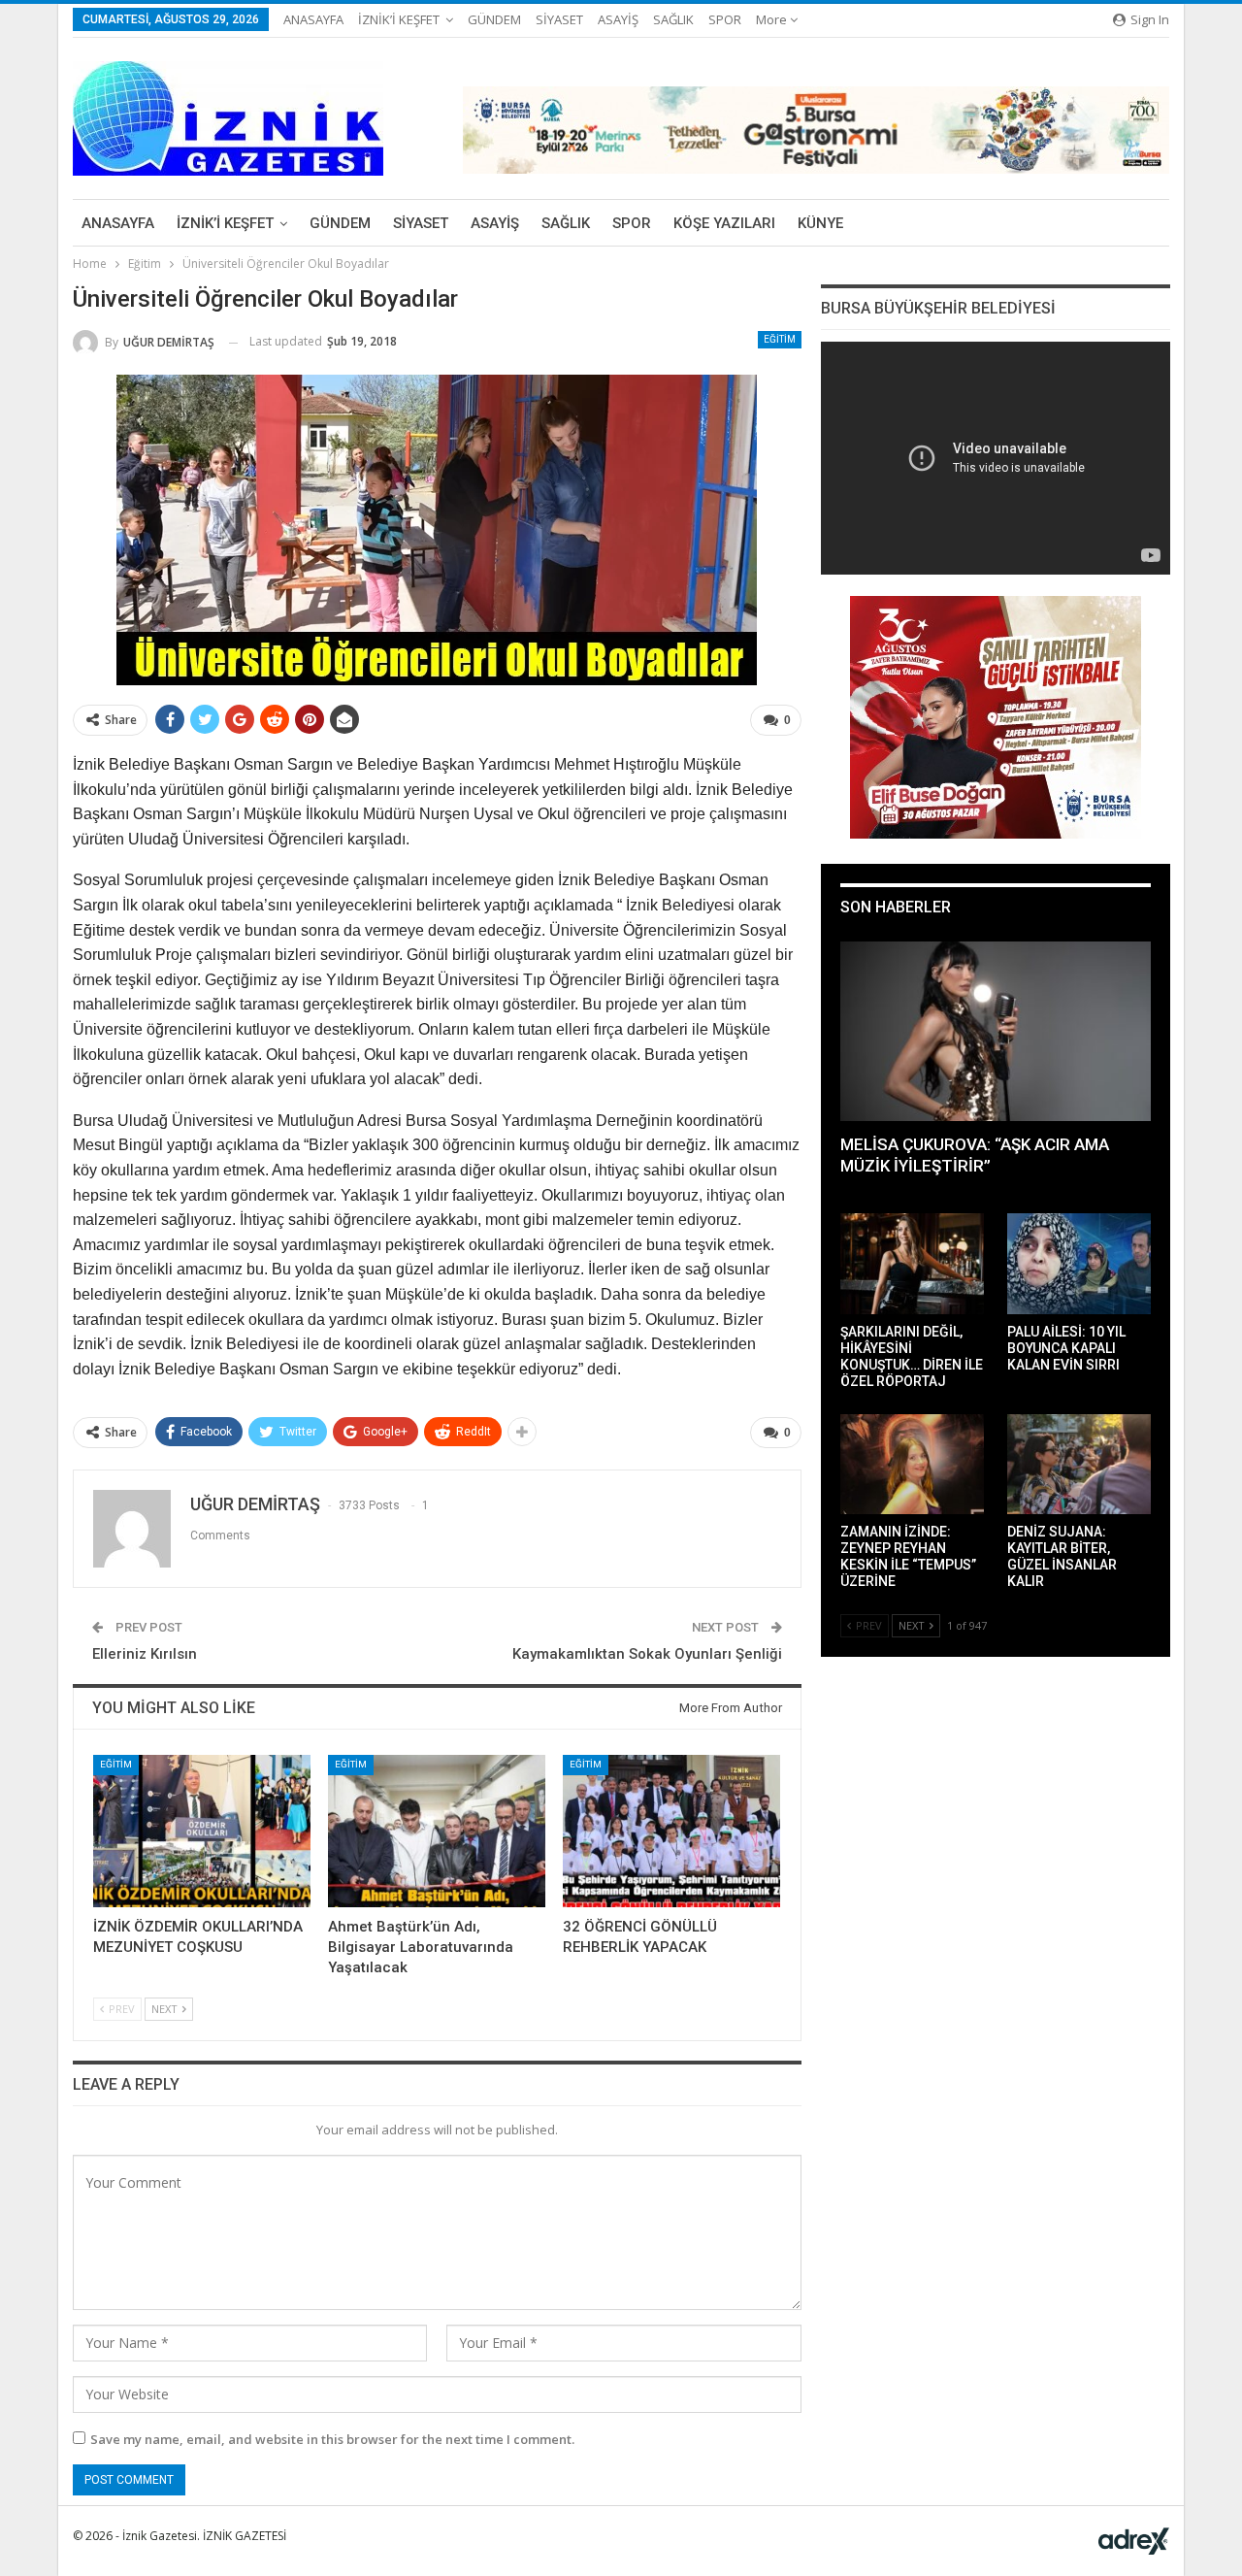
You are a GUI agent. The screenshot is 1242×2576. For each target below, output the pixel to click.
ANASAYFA (313, 19)
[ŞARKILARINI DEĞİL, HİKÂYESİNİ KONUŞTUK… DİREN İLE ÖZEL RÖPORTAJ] (912, 1264)
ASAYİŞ (618, 19)
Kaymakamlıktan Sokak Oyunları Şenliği (647, 1654)
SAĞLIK (673, 19)
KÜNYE (820, 223)
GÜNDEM (494, 19)
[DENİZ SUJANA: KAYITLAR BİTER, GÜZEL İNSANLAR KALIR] (1079, 1465)
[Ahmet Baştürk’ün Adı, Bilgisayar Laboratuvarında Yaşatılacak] (437, 1831)
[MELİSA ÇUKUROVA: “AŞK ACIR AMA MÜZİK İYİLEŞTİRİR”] (996, 1032)
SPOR (725, 19)
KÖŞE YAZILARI (724, 223)
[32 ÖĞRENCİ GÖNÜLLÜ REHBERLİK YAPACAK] (671, 1831)
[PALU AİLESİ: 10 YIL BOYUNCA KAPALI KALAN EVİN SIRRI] (1079, 1264)
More (773, 19)
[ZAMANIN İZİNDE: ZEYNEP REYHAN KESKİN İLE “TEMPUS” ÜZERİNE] (912, 1465)
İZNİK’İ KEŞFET (399, 19)
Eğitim (780, 339)
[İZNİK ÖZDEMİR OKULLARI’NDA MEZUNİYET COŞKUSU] (202, 1831)
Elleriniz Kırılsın (145, 1654)
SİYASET (559, 19)
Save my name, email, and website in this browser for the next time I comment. (332, 2439)
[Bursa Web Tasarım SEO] (1134, 2541)
